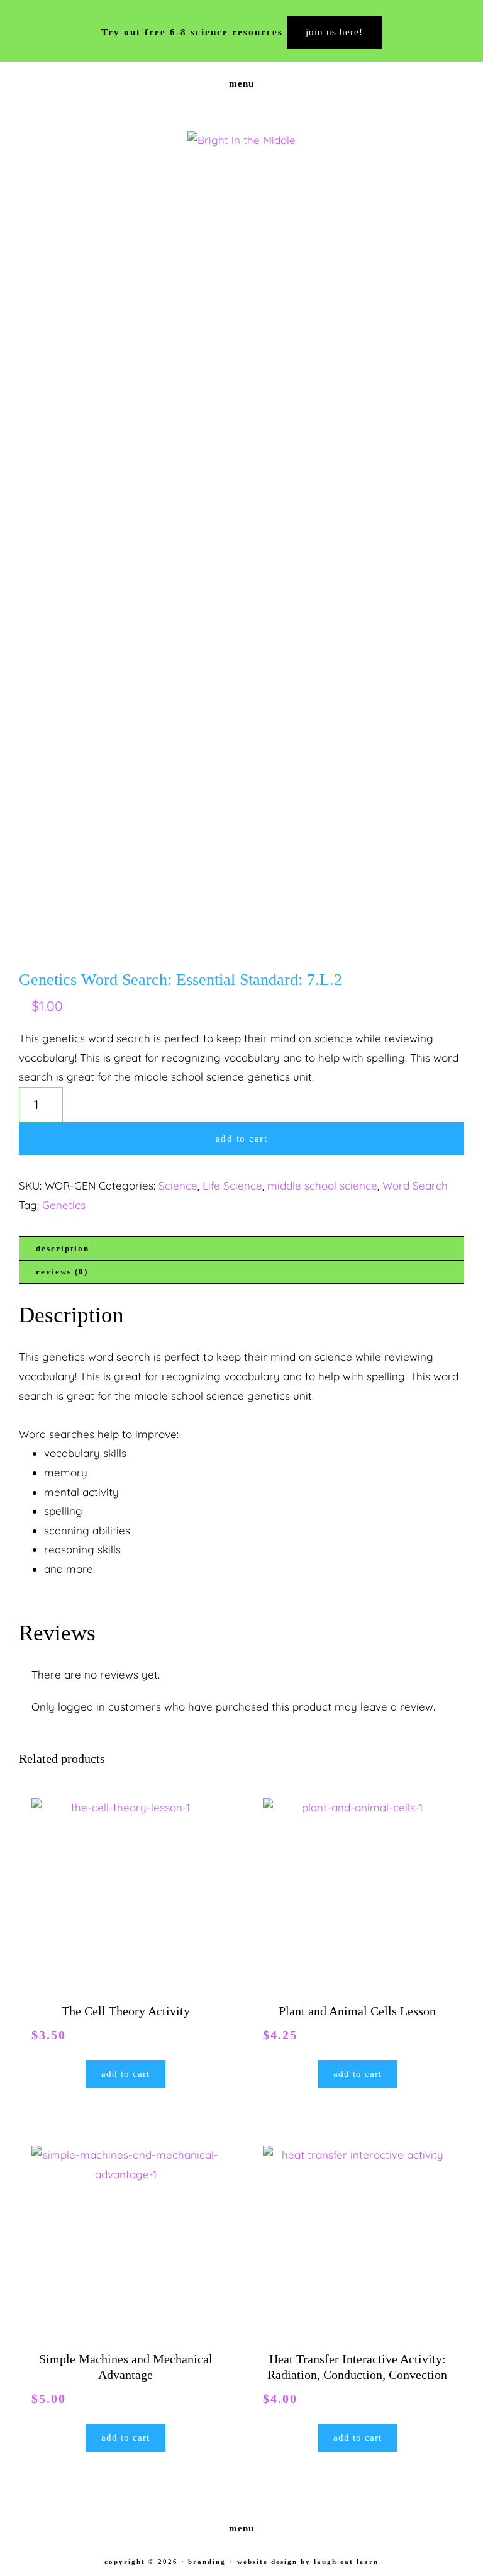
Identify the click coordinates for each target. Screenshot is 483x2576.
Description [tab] (63, 1248)
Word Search (415, 1185)
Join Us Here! (334, 32)
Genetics (64, 1205)
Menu (241, 84)
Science (178, 1185)
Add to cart (242, 1139)
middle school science (322, 1185)
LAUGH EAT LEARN (346, 2562)
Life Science (232, 1185)
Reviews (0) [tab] (62, 1272)
